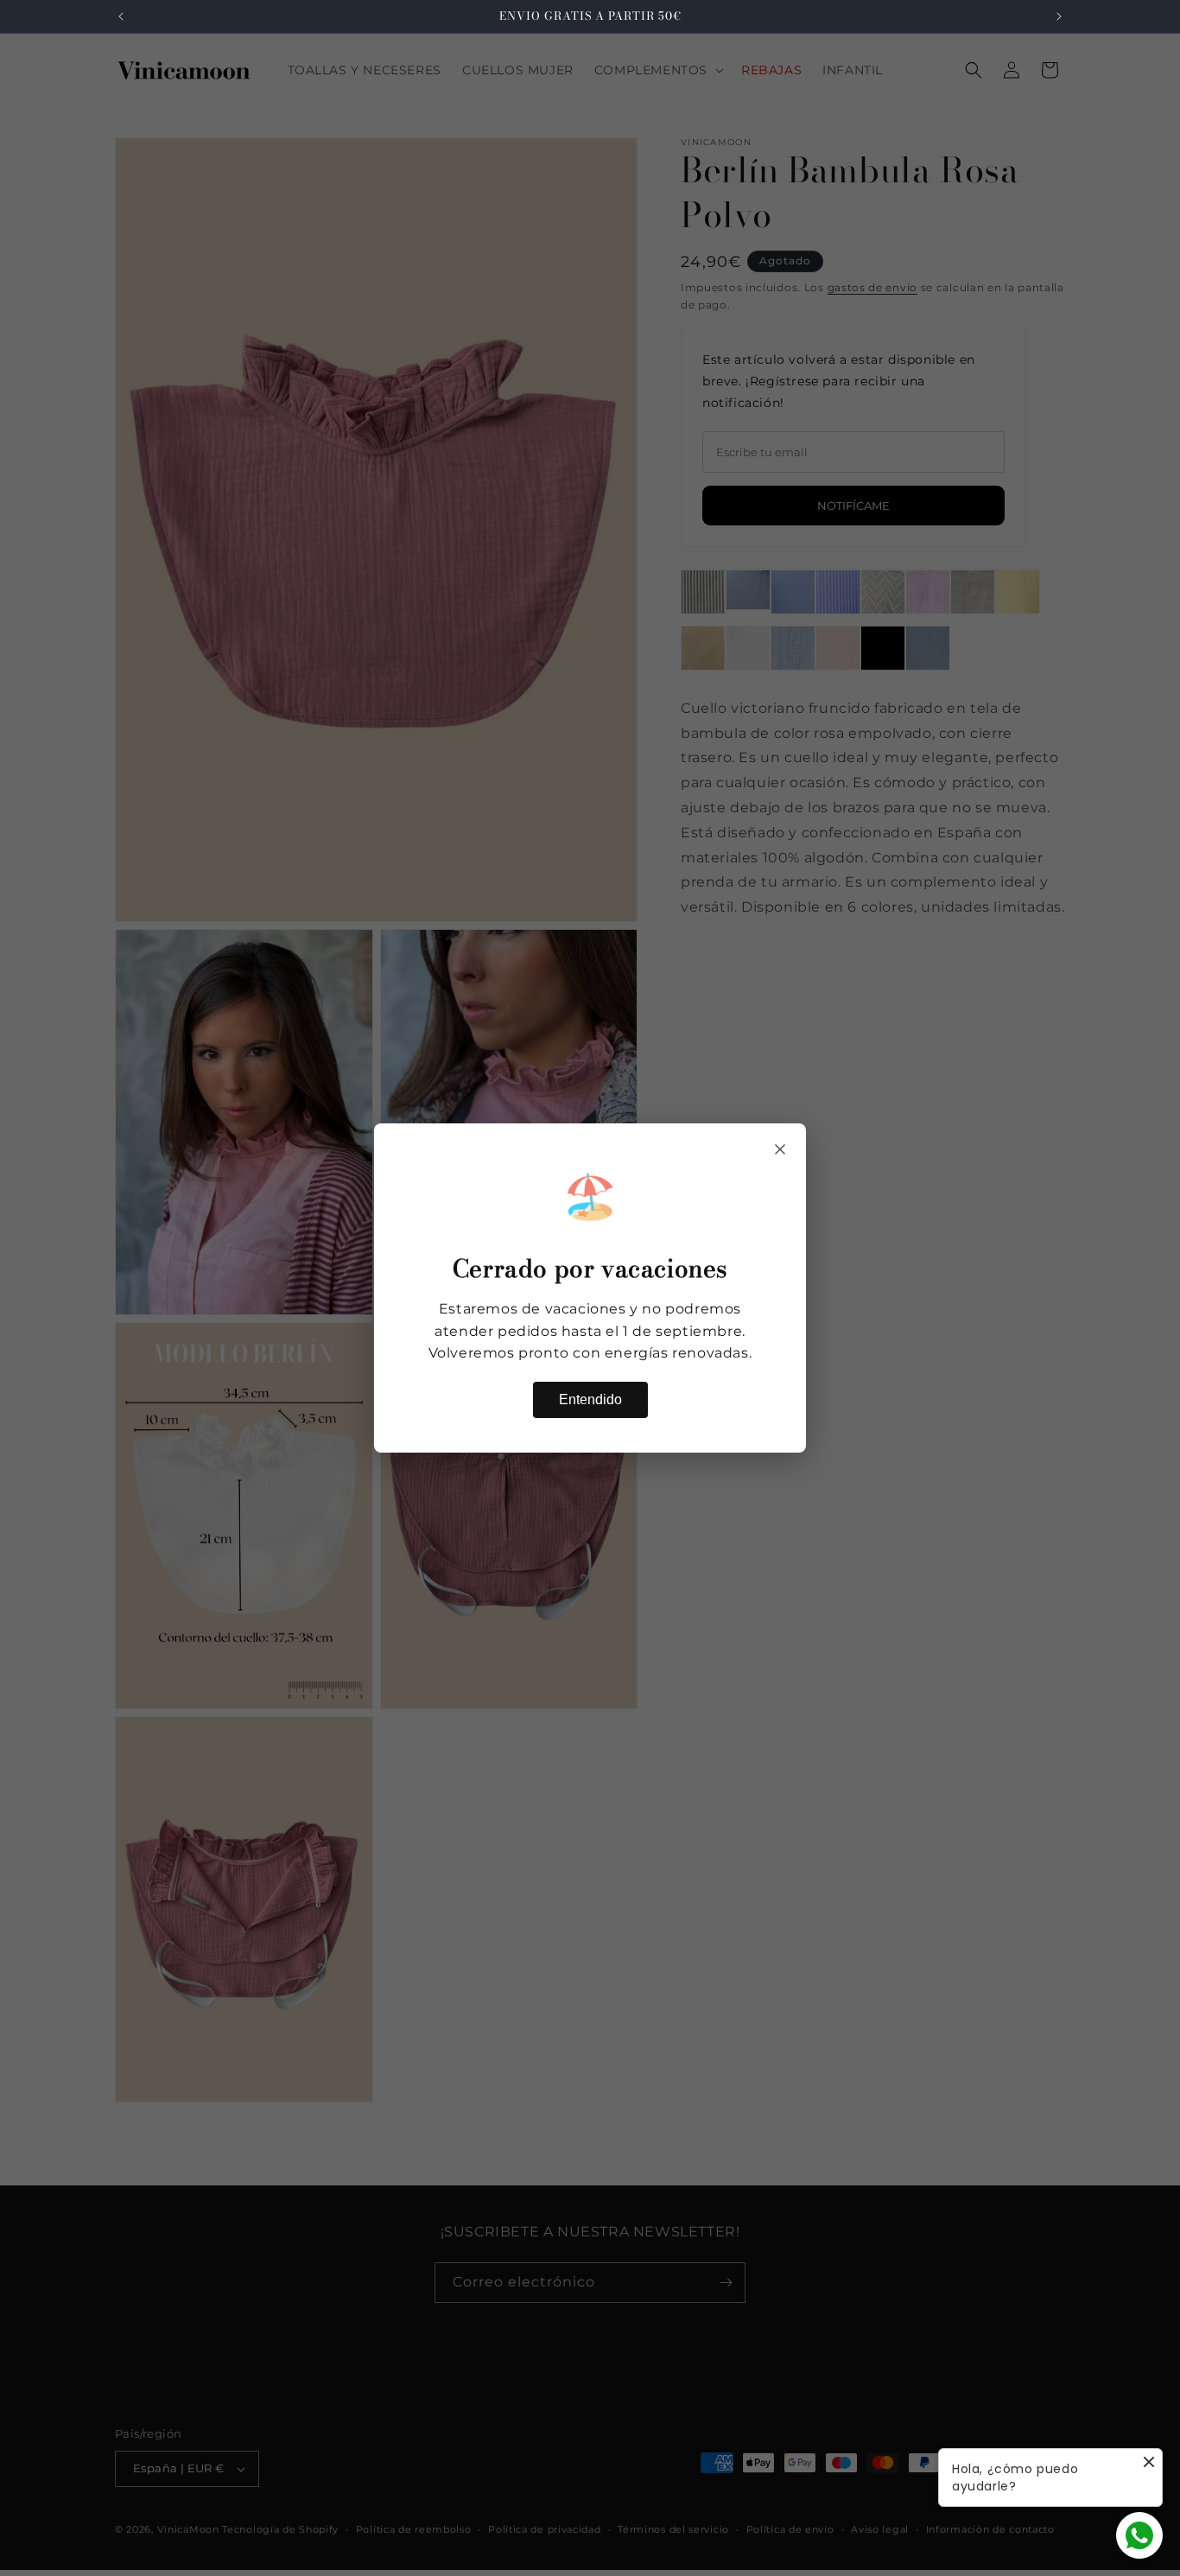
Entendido (590, 1399)
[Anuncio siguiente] (1059, 16)
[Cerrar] (780, 1149)
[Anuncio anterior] (121, 16)
